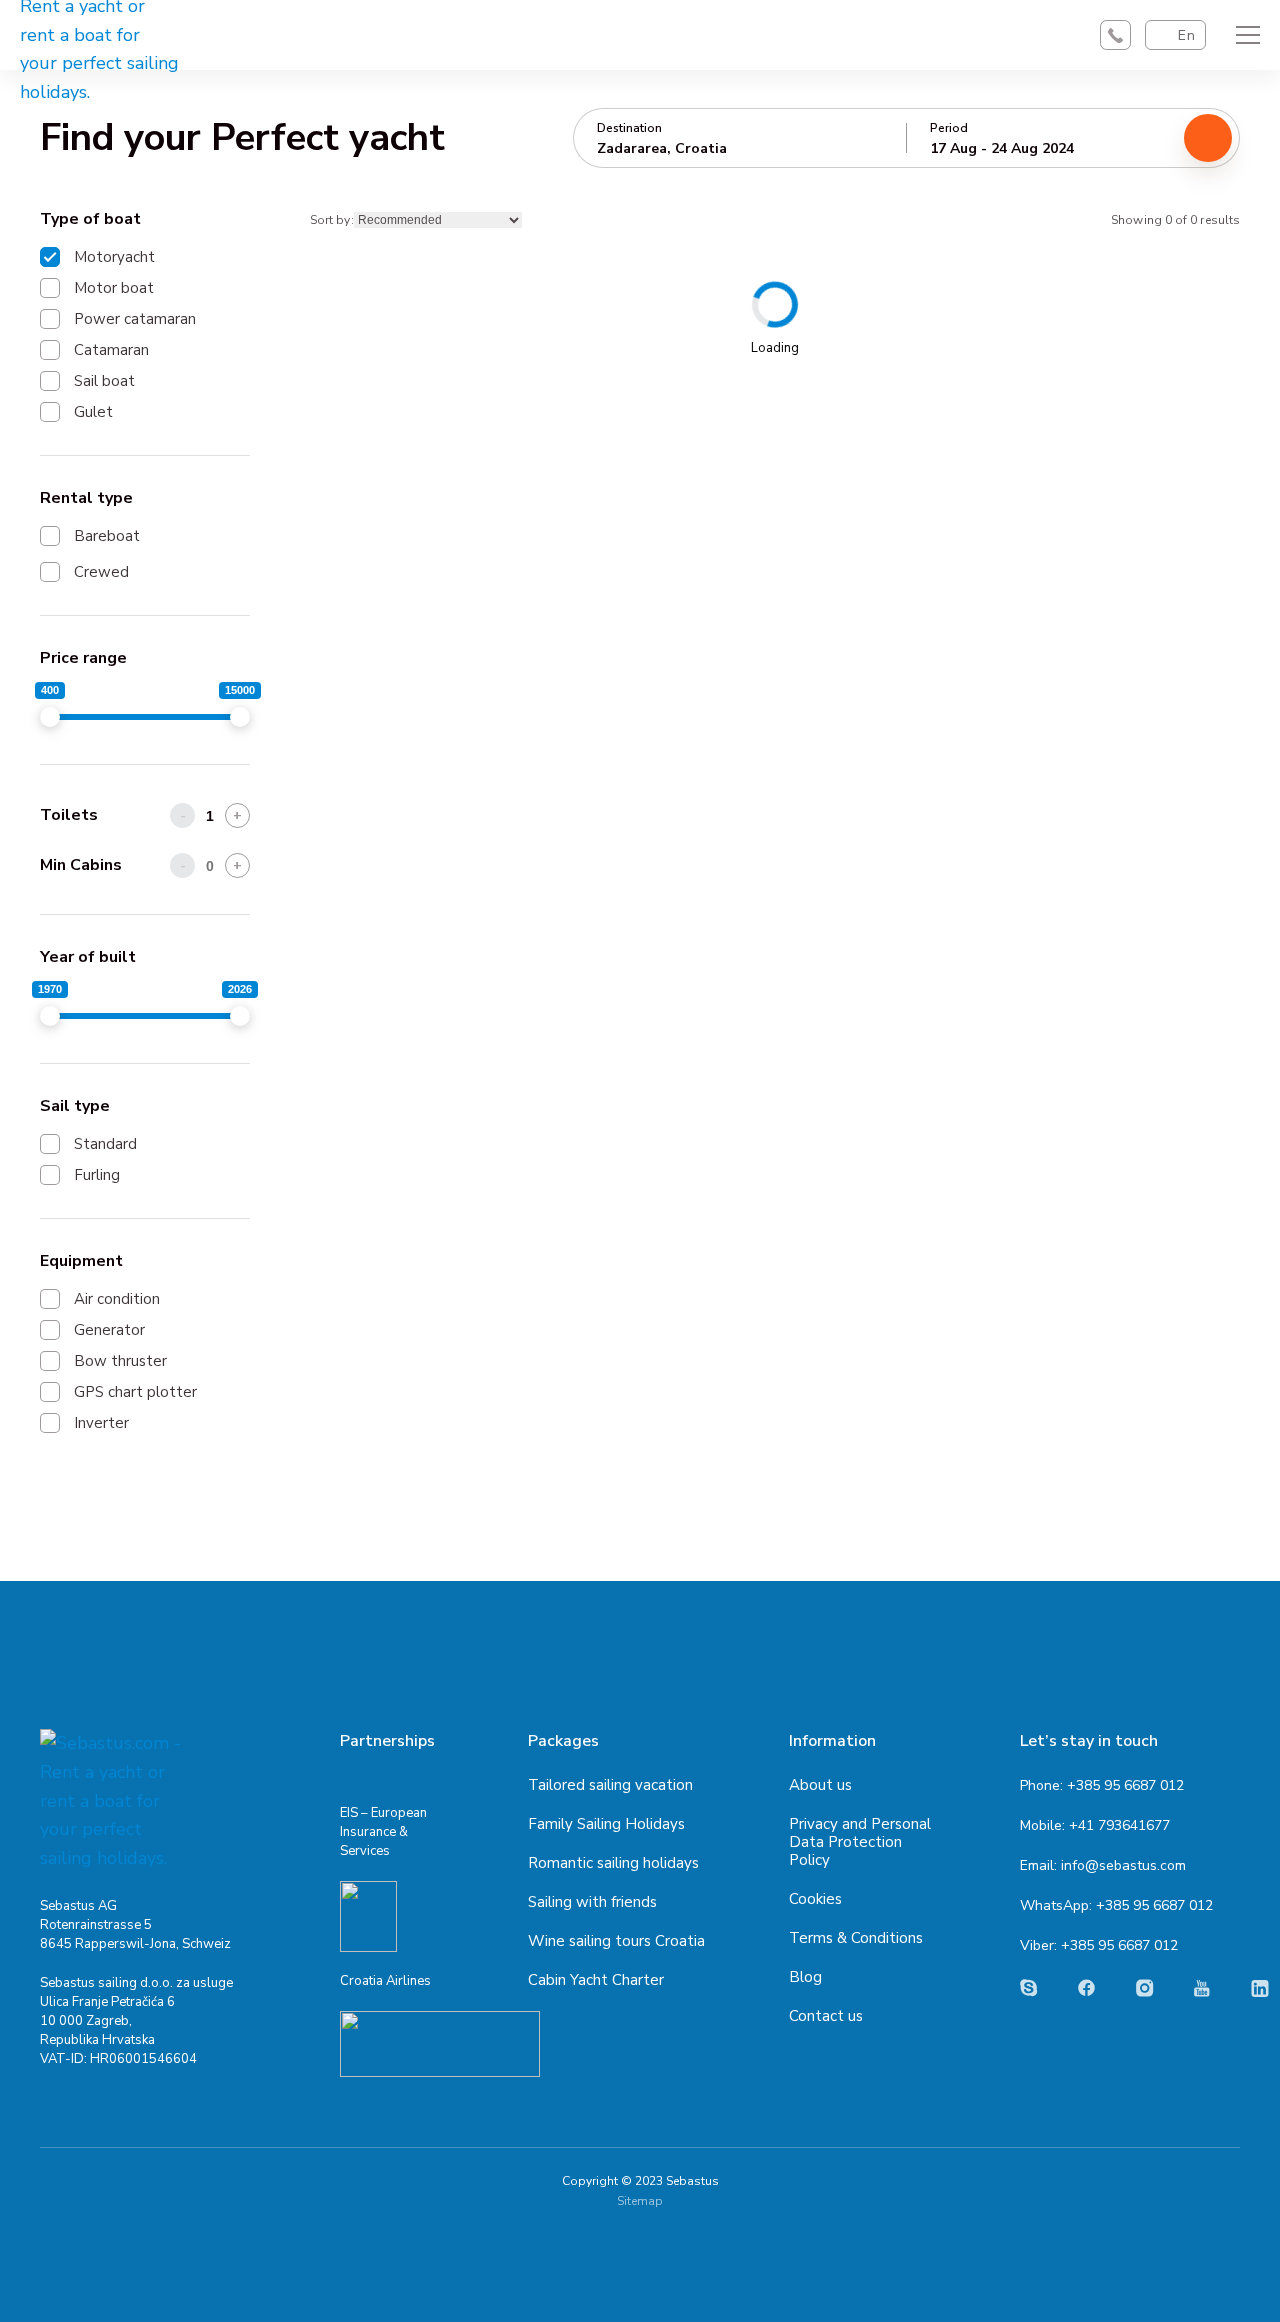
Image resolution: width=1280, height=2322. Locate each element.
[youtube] (1202, 1988)
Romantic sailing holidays (613, 1863)
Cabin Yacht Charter (596, 1980)
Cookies (815, 1899)
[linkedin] (1260, 1988)
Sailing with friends (592, 1902)
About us (820, 1785)
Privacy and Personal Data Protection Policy (860, 1842)
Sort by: (332, 220)
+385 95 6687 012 (1125, 1785)
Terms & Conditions (856, 1938)
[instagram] (1145, 1988)
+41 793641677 (1119, 1825)
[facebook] (1087, 1988)
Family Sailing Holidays (606, 1824)
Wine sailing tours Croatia (616, 1941)
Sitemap (640, 2201)
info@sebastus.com (1123, 1865)
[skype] (1029, 1988)
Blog (805, 1977)
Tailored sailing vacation (610, 1785)
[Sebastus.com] (115, 1801)
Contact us (826, 2016)
